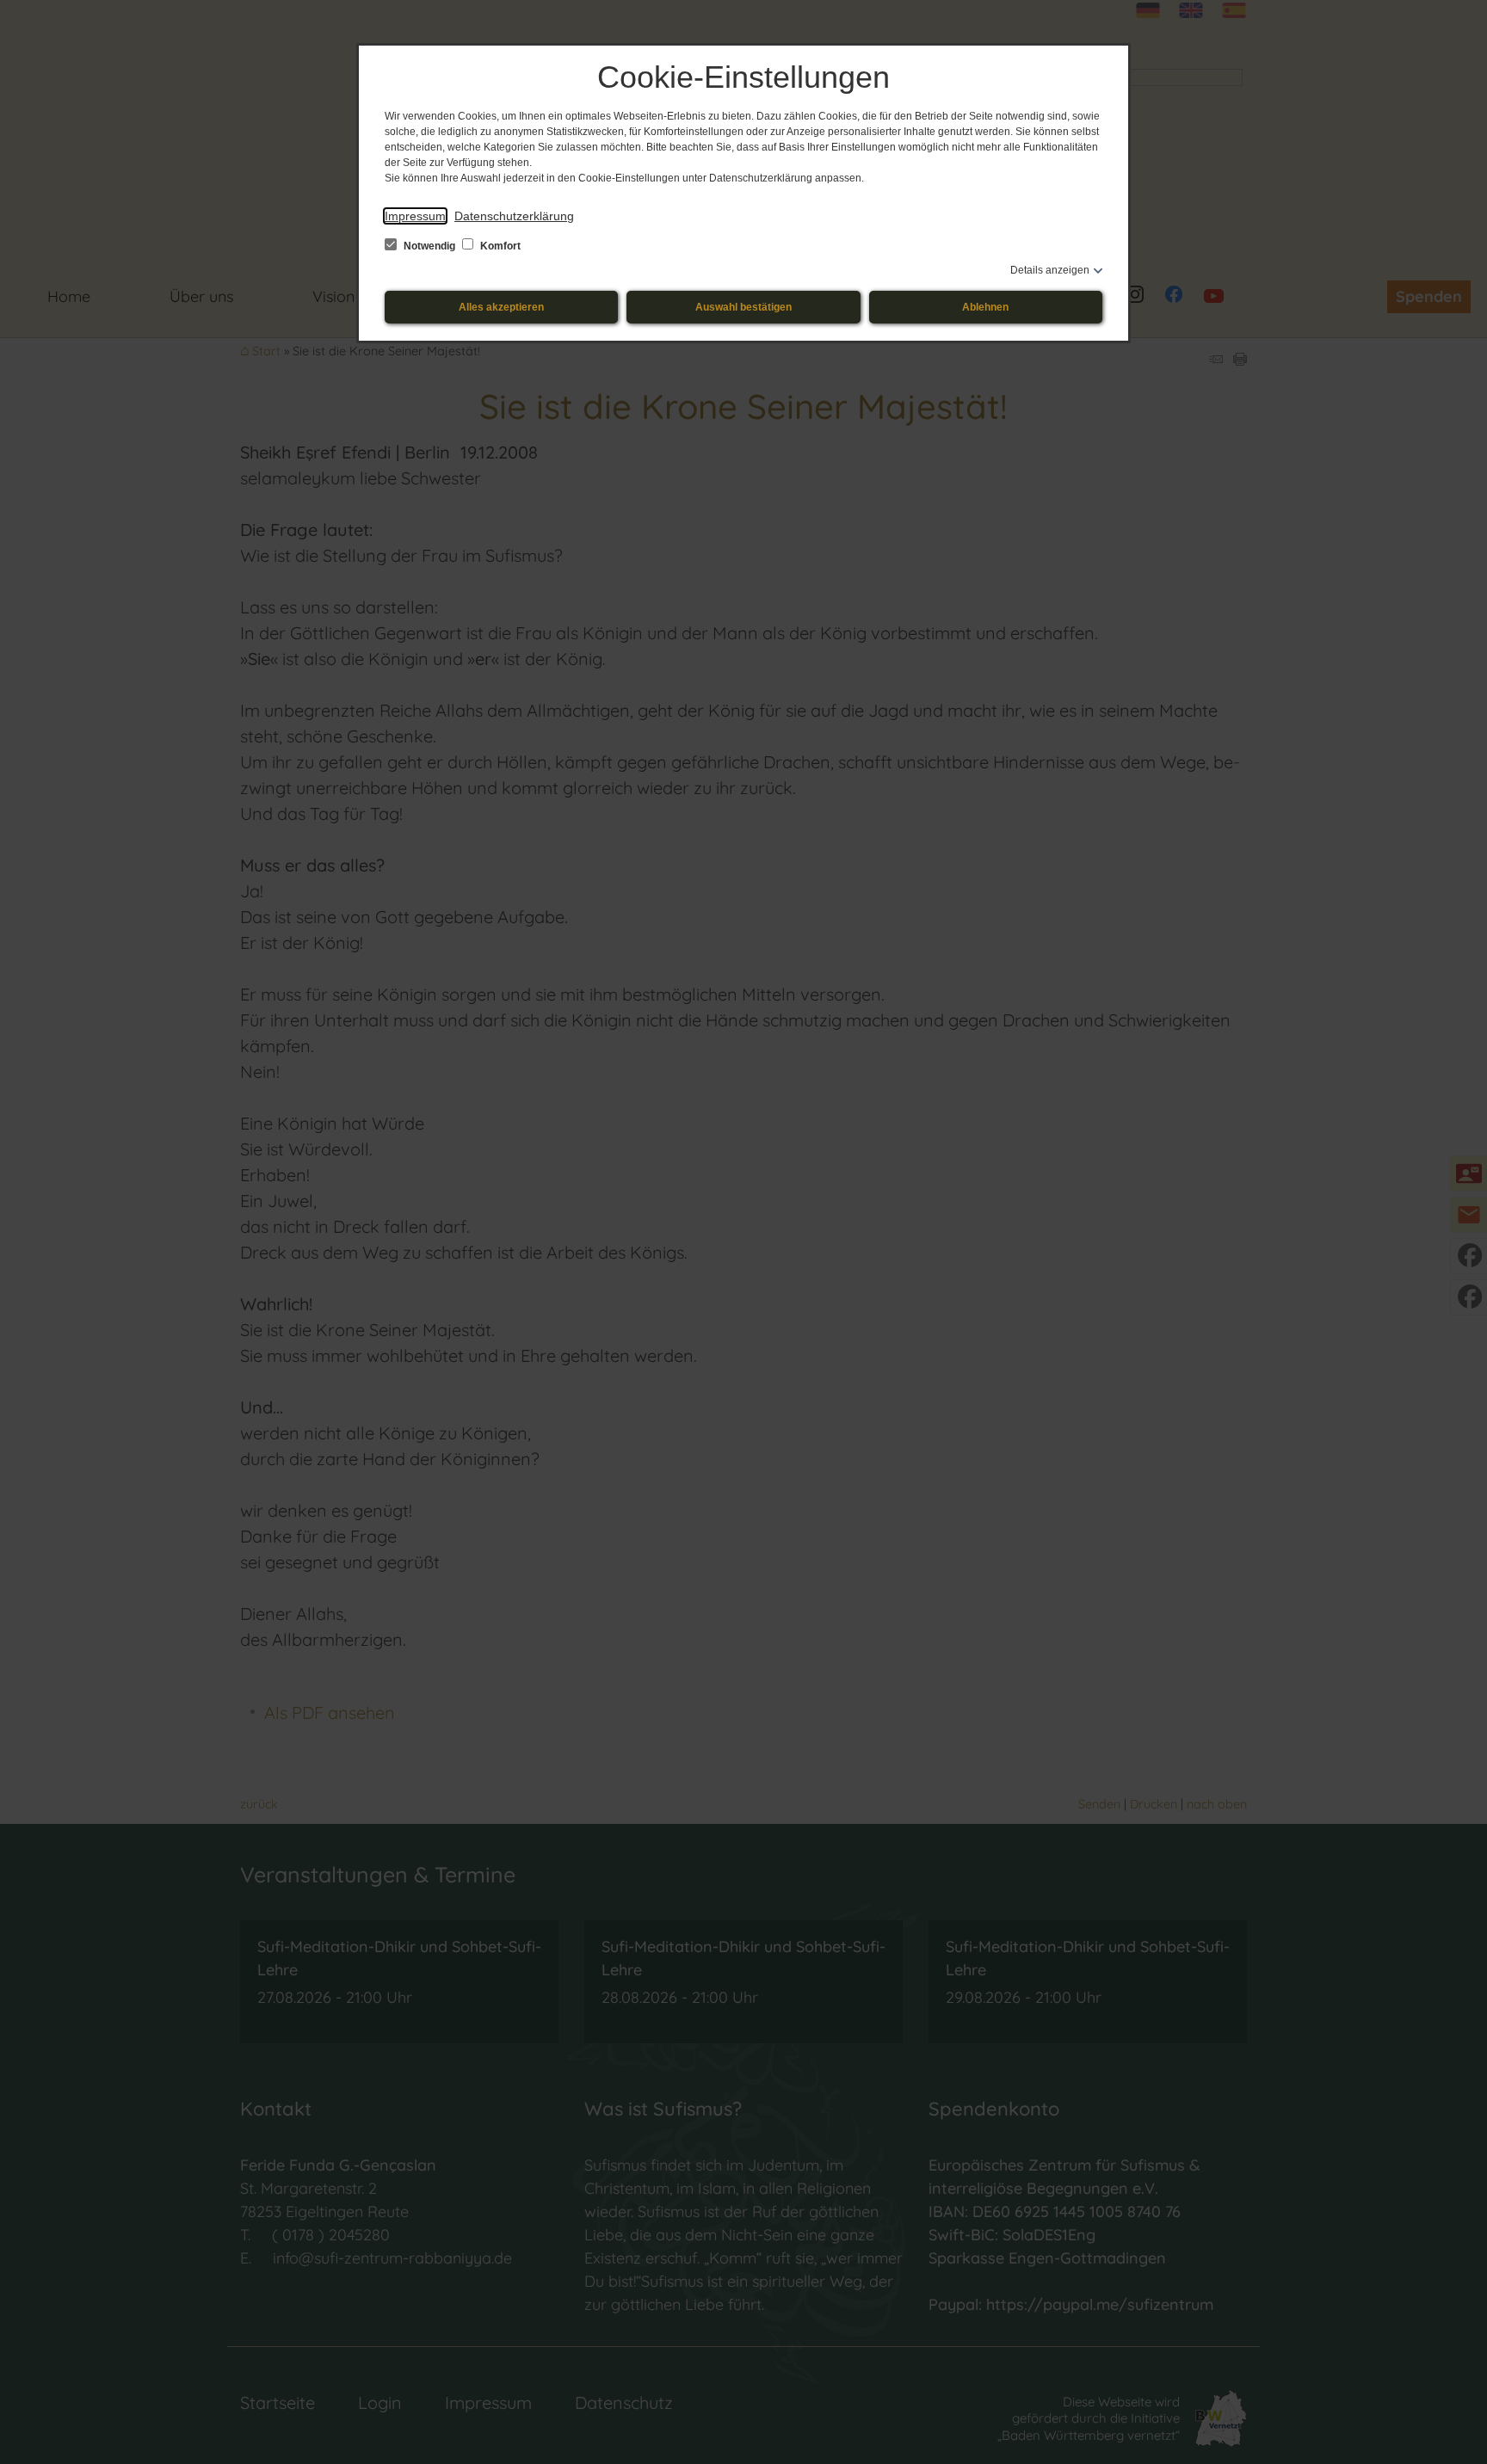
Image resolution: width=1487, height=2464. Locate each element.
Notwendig (429, 246)
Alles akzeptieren (501, 307)
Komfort (499, 246)
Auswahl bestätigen (743, 307)
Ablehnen (985, 307)
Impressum (415, 216)
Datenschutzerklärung (514, 216)
